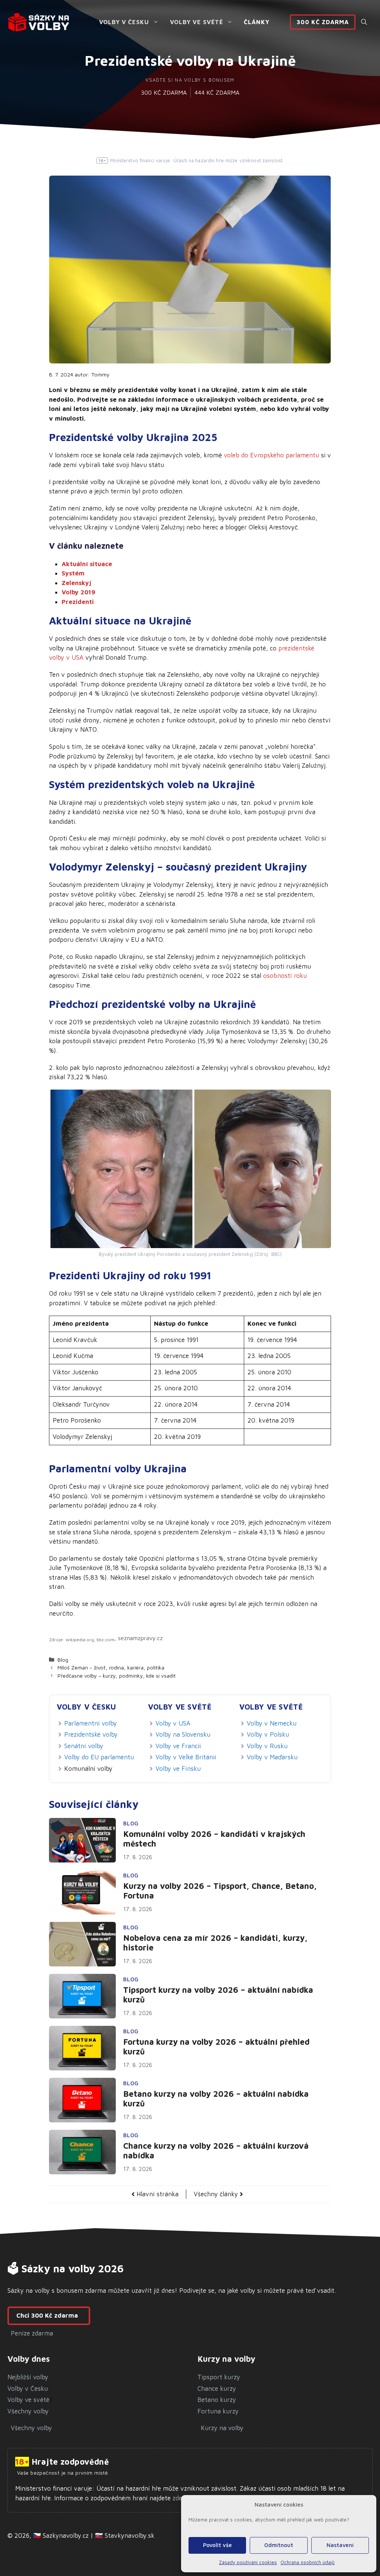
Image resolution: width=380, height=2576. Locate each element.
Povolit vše (217, 2545)
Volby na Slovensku (183, 1734)
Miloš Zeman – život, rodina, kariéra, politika (111, 1667)
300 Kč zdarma (323, 22)
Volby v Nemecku (272, 1723)
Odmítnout (279, 2545)
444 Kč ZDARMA (217, 92)
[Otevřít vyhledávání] (364, 22)
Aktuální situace (87, 564)
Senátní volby (84, 1746)
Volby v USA (173, 1723)
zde (176, 2498)
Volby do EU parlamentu (99, 1757)
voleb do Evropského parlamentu (271, 455)
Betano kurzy (217, 2400)
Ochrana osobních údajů (308, 2562)
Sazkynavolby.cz (66, 2536)
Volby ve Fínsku (178, 1769)
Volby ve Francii (178, 1746)
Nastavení (340, 2545)
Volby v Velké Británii (186, 1757)
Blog (63, 1660)
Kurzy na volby (222, 2428)
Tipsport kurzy (219, 2377)
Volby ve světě (196, 22)
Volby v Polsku (268, 1734)
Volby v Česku (124, 22)
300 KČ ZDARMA (164, 92)
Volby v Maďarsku (272, 1757)
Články (257, 22)
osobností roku (285, 976)
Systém (73, 573)
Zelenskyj (76, 583)
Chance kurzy (217, 2389)
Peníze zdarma (32, 2333)
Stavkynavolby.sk (130, 2536)
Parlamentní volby (91, 1723)
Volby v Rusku (267, 1746)
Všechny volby (28, 2411)
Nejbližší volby (28, 2377)
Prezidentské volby (91, 1734)
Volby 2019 (78, 592)
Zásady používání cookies (248, 2562)
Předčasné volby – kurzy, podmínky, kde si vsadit (117, 1676)
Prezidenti (78, 602)
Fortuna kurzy (218, 2411)
